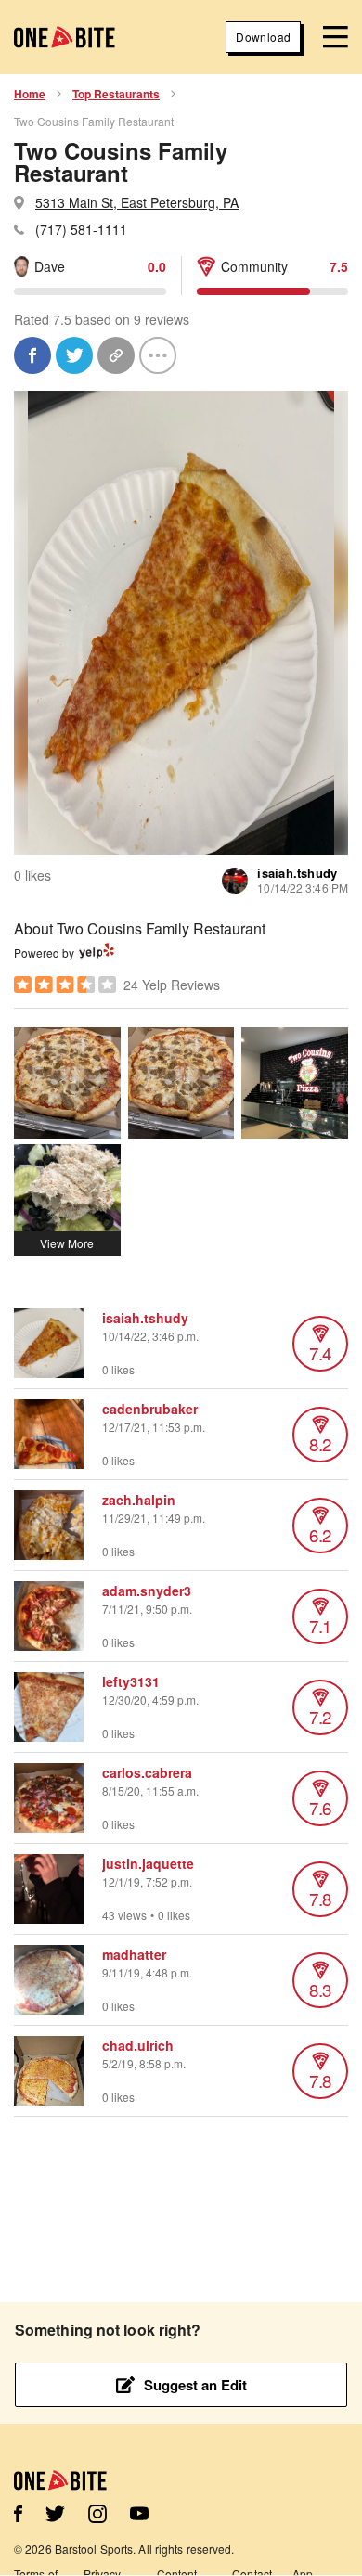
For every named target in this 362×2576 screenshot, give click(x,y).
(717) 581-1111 (81, 229)
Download (263, 37)
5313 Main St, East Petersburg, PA (137, 202)
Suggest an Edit (195, 2385)
